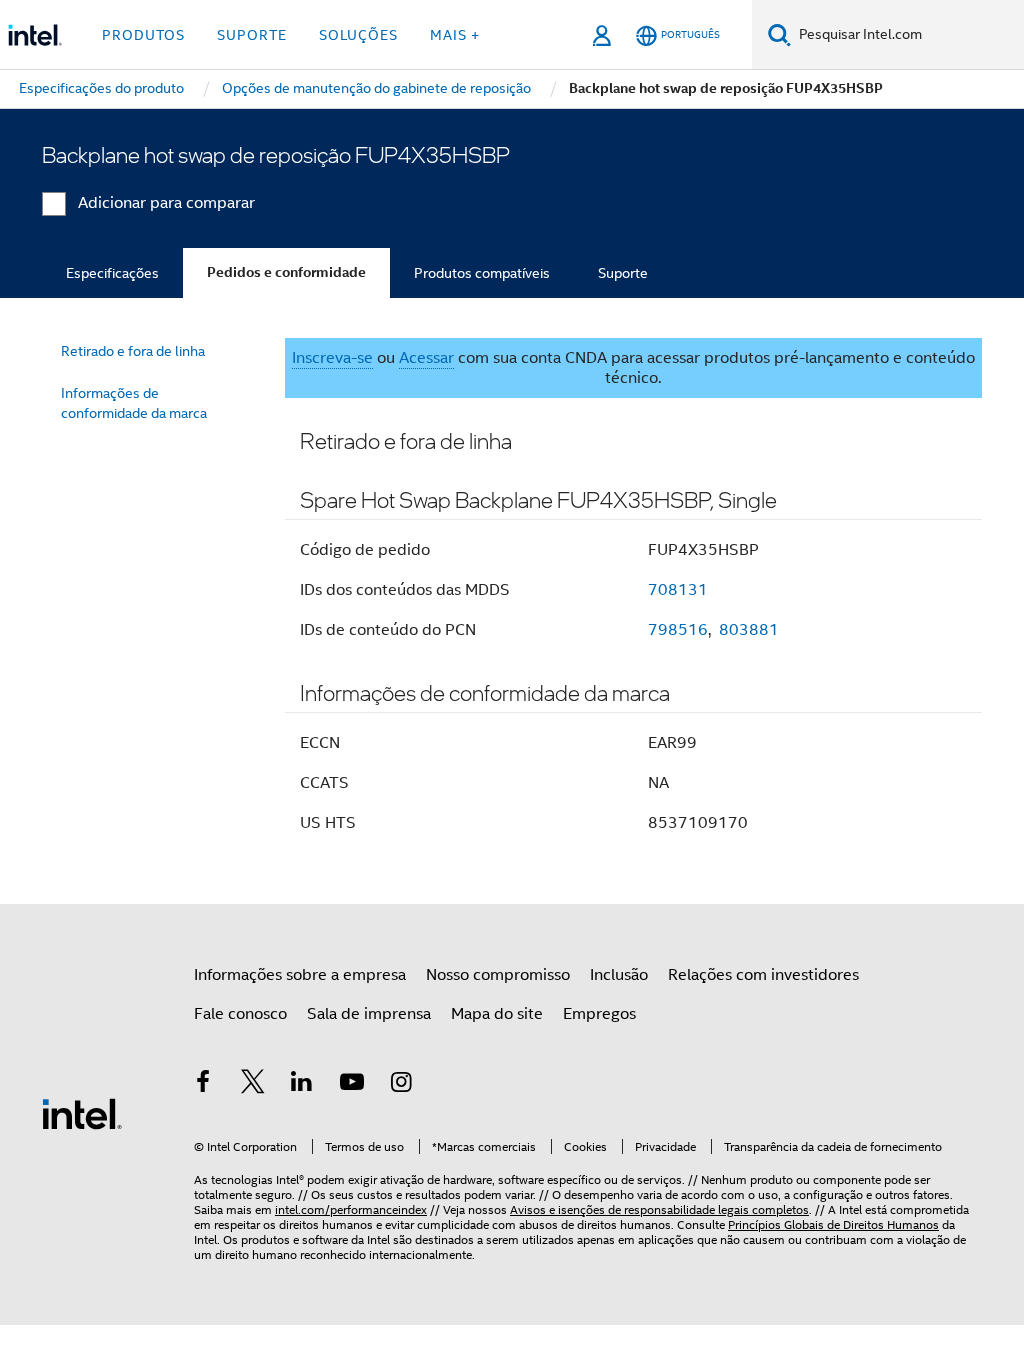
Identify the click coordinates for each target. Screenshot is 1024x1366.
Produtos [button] (143, 35)
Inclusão (619, 975)
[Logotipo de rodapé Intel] (82, 1113)
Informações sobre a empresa (300, 975)
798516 (678, 630)
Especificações (112, 273)
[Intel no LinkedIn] (302, 1085)
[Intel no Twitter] (253, 1085)
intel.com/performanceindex (351, 1209)
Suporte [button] (252, 35)
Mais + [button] (455, 35)
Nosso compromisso (498, 975)
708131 (678, 590)
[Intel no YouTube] (352, 1085)
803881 (749, 630)
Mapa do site (497, 1014)
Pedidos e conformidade (286, 272)
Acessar (426, 358)
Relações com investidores (763, 975)
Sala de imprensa (369, 1014)
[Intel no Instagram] (401, 1085)
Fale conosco (240, 1014)
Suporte (623, 273)
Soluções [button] (358, 35)
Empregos (599, 1014)
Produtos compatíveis (482, 273)
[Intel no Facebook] (203, 1085)
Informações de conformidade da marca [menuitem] (134, 403)
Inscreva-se (332, 358)
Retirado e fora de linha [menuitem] (133, 351)
